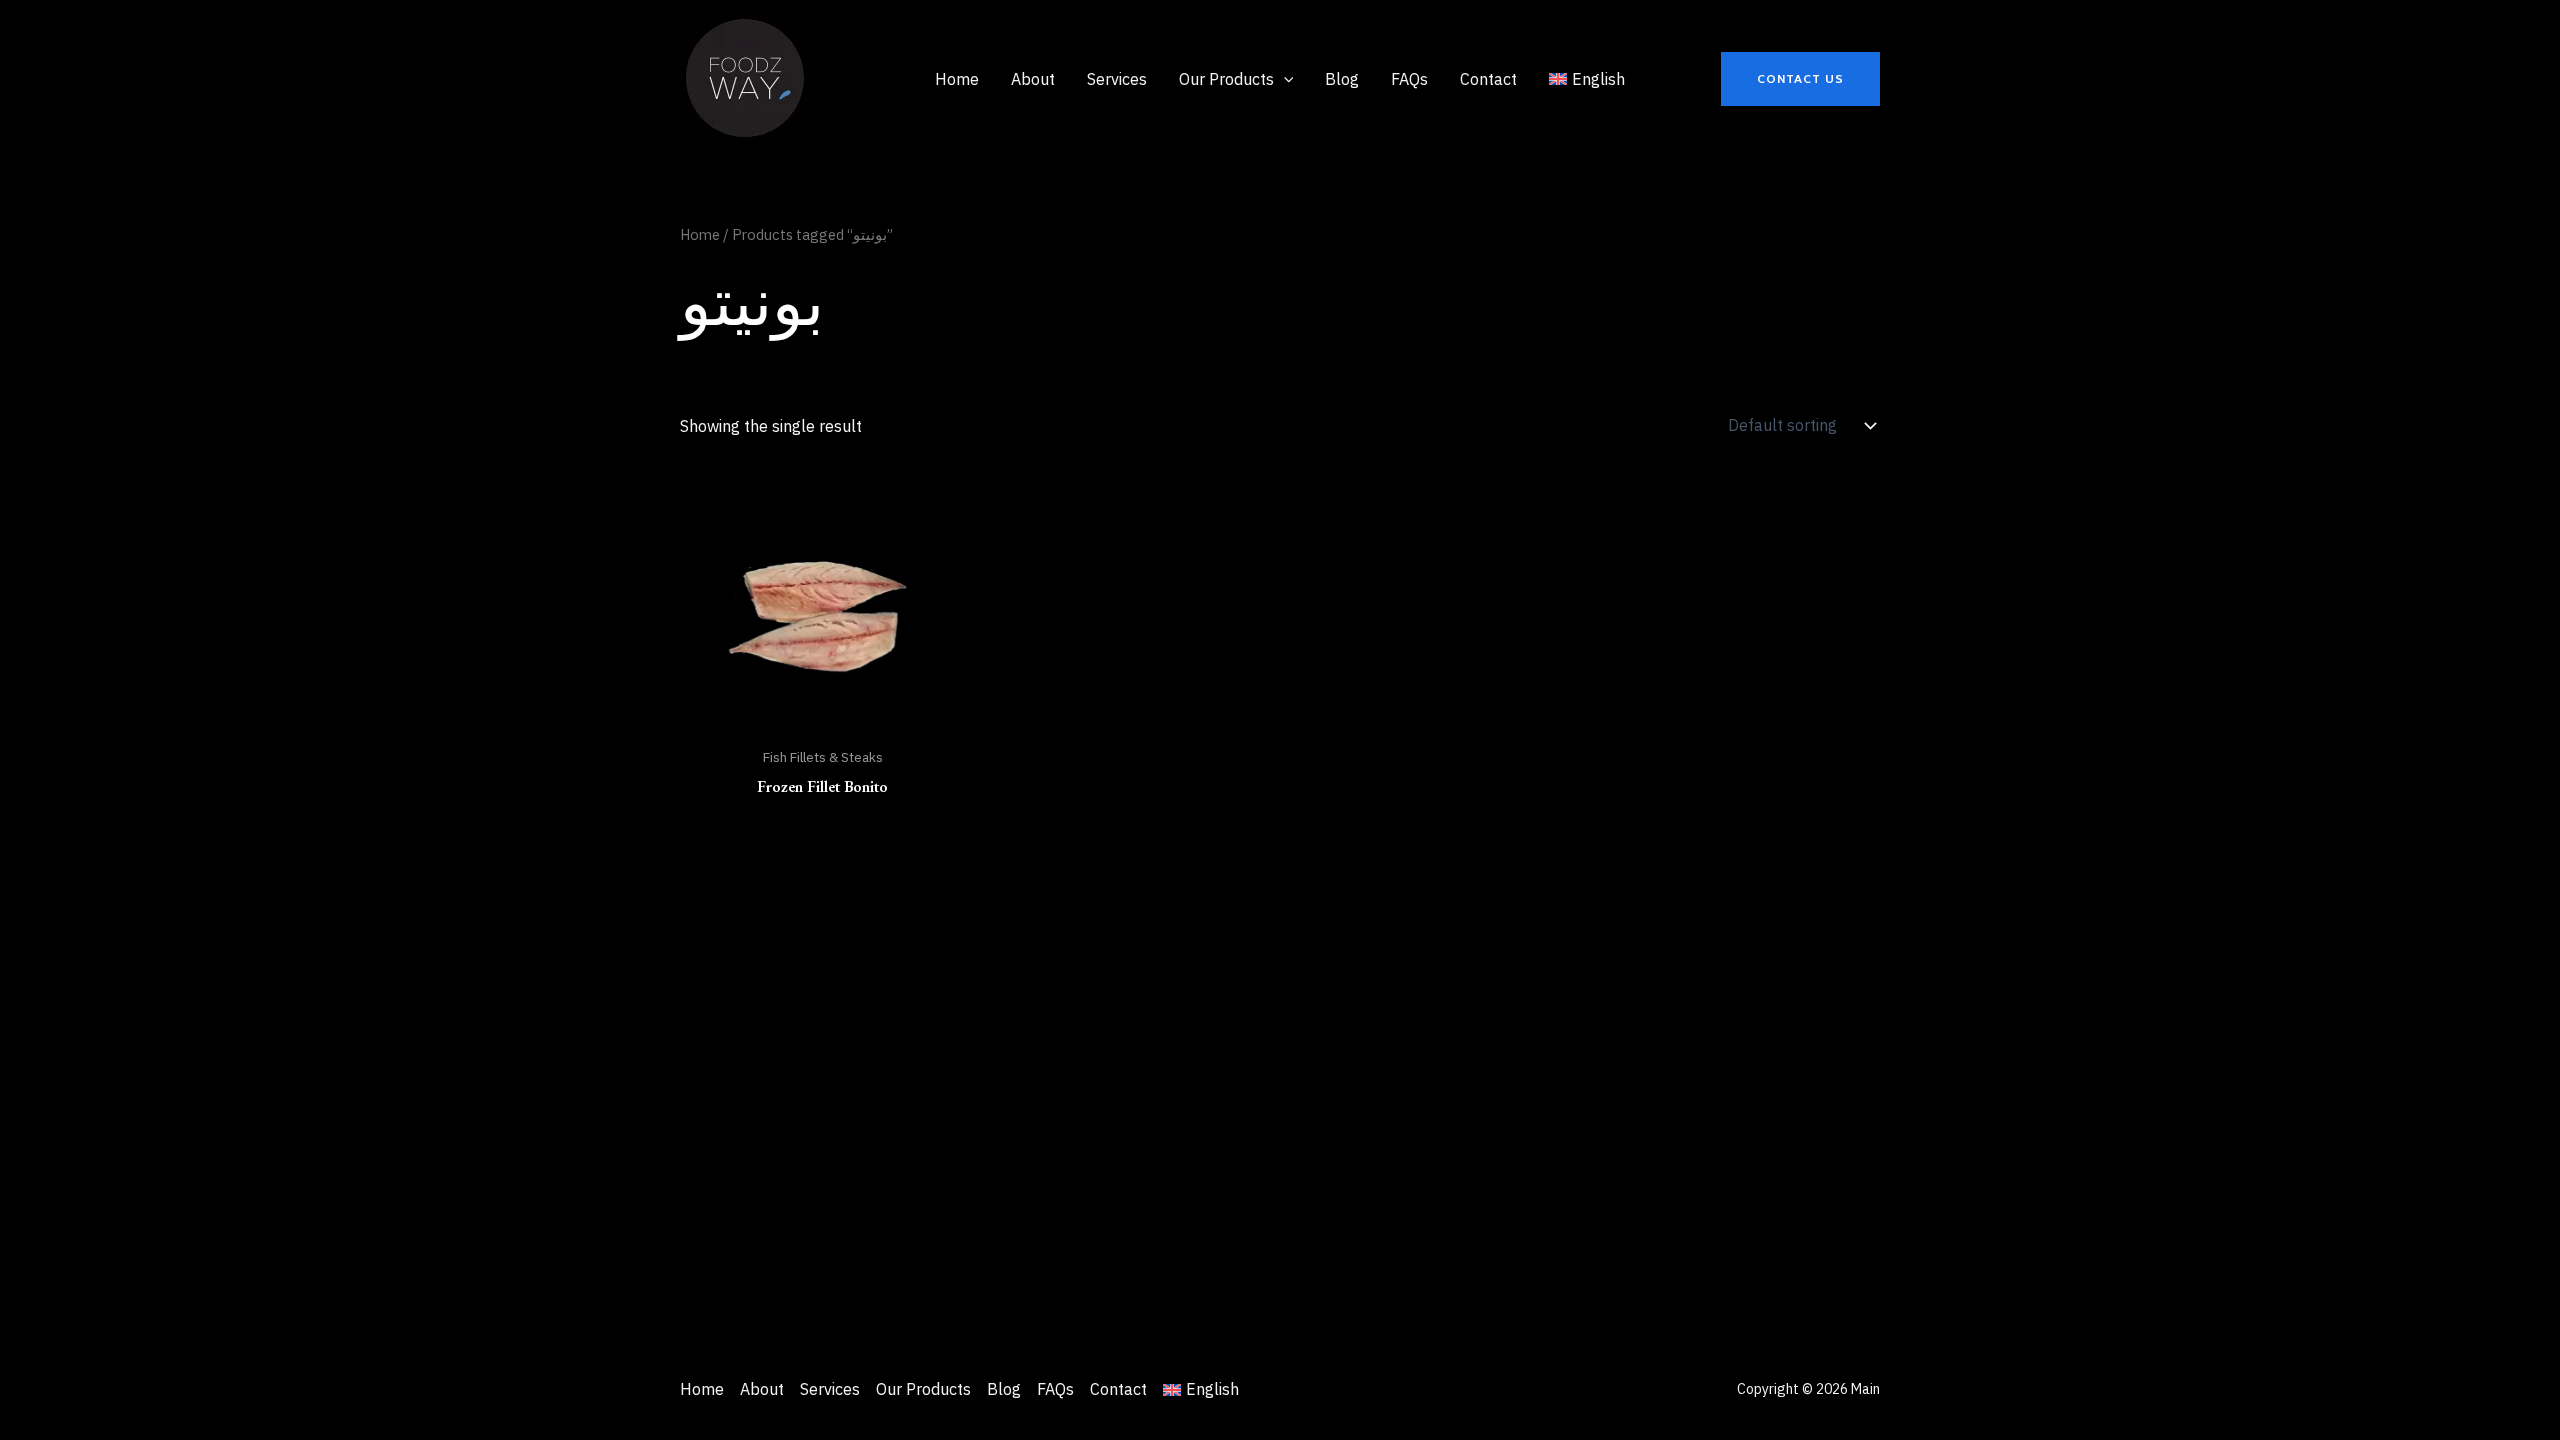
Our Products (923, 1389)
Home (700, 234)
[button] (1800, 79)
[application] (1284, 79)
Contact (1118, 1389)
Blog (1004, 1389)
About (762, 1389)
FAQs (1055, 1389)
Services (830, 1389)
